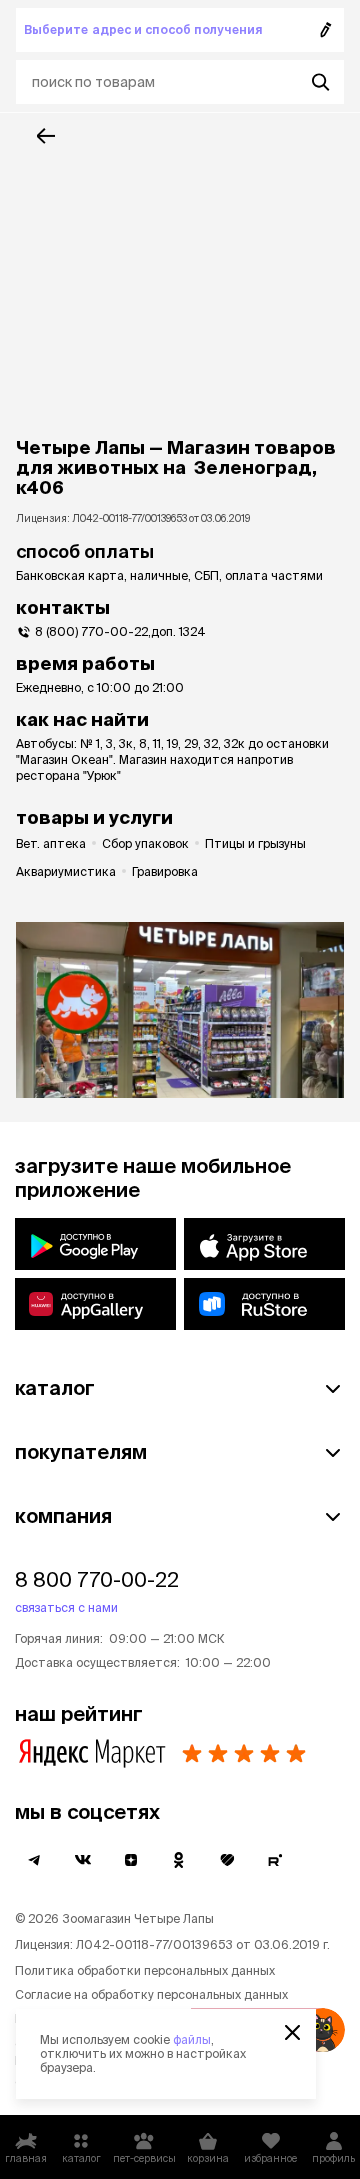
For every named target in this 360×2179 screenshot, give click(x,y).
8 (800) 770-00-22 (91, 631)
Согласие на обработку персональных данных (151, 1994)
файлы (192, 2039)
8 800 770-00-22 (97, 1579)
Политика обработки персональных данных (145, 1970)
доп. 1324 (178, 631)
